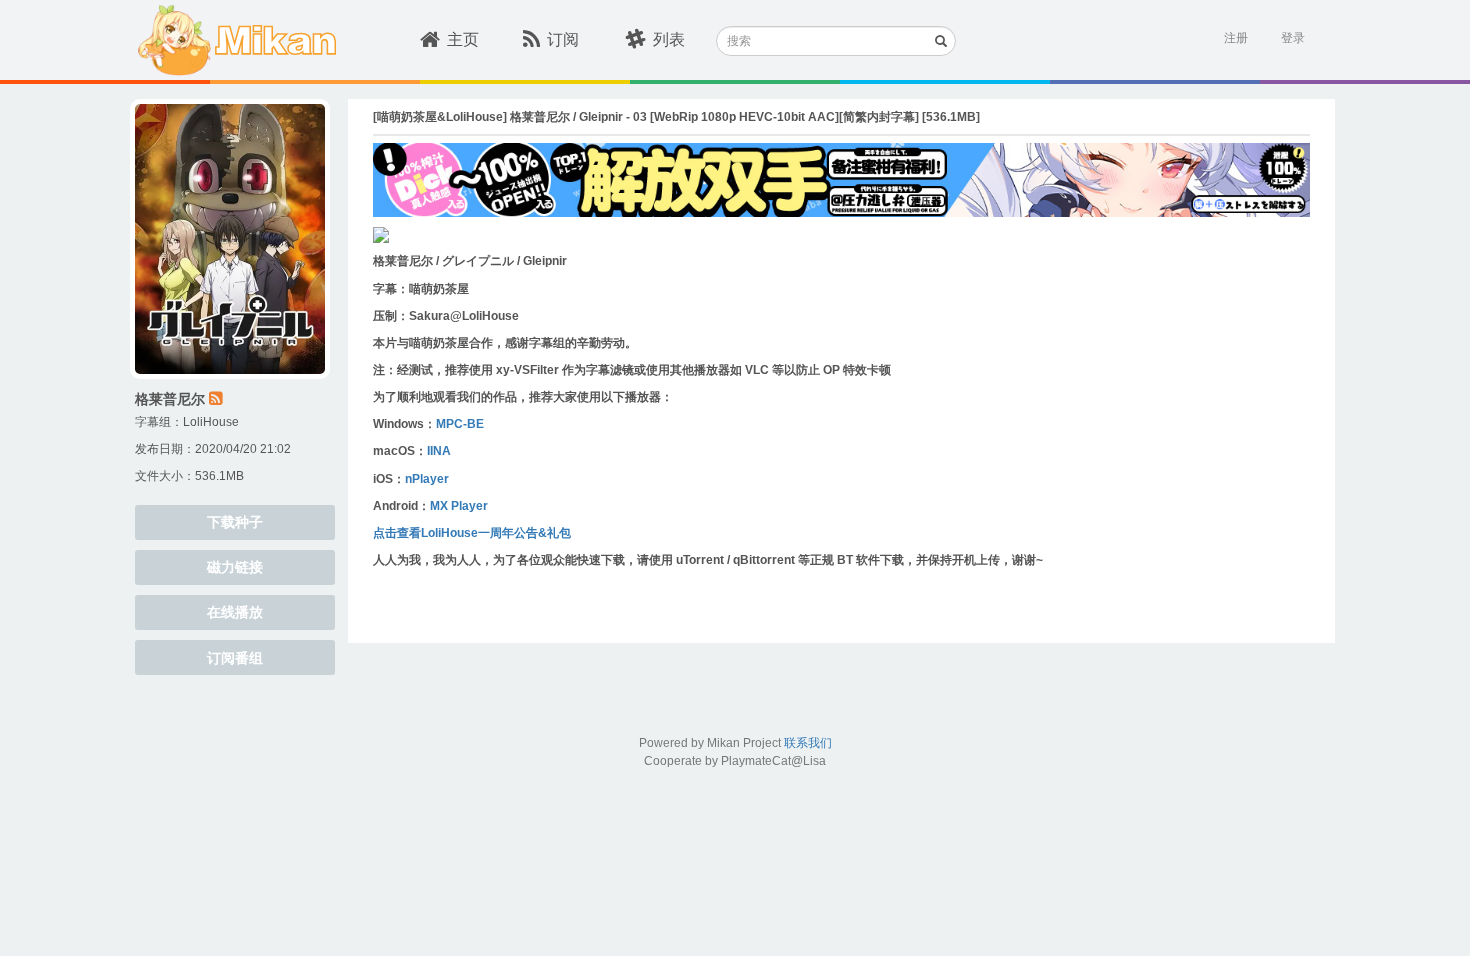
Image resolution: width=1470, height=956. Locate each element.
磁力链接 (235, 567)
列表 (669, 39)
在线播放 (235, 612)
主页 (463, 39)
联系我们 (808, 743)
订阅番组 (235, 658)
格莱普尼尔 (170, 399)
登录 (1293, 38)
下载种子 (235, 522)
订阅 (563, 39)
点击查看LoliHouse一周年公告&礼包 (472, 533)
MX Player (459, 506)
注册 (1236, 38)
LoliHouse (211, 422)
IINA (439, 451)
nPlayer (427, 479)
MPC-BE (460, 424)
